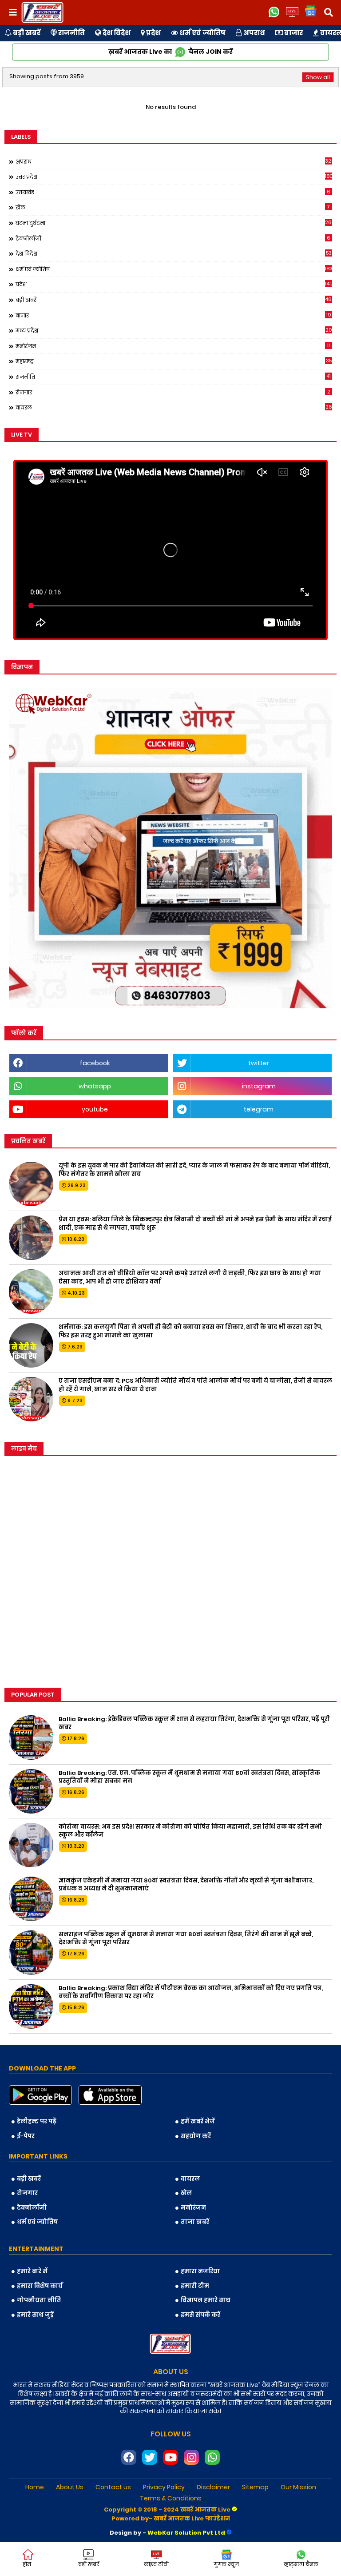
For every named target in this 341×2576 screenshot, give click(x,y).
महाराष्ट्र (174, 361)
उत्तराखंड (173, 192)
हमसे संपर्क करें (200, 2315)
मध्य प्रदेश (174, 330)
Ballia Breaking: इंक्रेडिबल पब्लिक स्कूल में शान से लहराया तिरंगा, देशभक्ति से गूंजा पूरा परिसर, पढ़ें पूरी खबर (194, 1723)
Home (35, 2487)
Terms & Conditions (171, 2498)
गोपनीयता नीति (39, 2300)
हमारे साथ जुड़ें (35, 2315)
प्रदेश (153, 33)
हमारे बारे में (32, 2271)
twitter (259, 1063)
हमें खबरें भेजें (198, 2121)
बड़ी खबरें (26, 33)
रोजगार (173, 392)
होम (27, 2564)
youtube (95, 1109)
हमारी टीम (195, 2286)
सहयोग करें (196, 2136)
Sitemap (255, 2487)
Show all (318, 77)
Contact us (113, 2487)
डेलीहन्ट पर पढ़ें (37, 2121)
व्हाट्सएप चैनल (301, 2564)
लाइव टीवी (156, 2564)
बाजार (293, 33)
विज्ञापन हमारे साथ (206, 2300)
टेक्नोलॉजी (173, 238)
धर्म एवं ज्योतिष (202, 33)
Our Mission (298, 2487)
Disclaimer (213, 2487)
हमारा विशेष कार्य (40, 2286)
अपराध (254, 33)
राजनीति (71, 33)
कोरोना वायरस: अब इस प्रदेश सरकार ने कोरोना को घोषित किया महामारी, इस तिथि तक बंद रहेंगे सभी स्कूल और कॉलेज (190, 1831)
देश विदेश (116, 33)
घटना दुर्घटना (174, 223)
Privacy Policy (164, 2487)
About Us (70, 2487)
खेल (173, 207)
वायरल (174, 407)
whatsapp (95, 1086)
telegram (259, 1109)
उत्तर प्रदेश (174, 177)
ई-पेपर (26, 2136)
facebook (95, 1063)
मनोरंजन (173, 346)
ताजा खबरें (195, 2222)
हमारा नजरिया (200, 2271)
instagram (259, 1086)
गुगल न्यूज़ (226, 2564)
